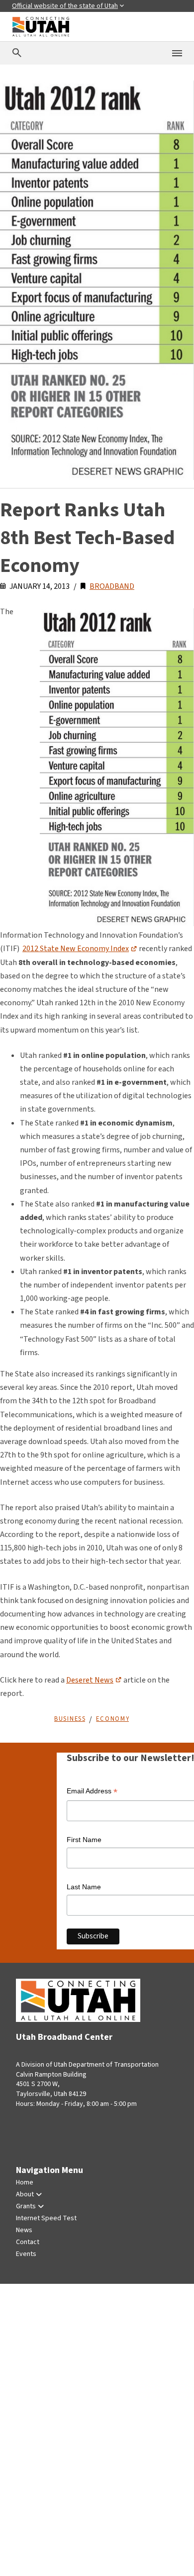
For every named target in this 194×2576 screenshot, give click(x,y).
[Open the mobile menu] (177, 53)
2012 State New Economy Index (76, 949)
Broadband (112, 586)
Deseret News (90, 1680)
